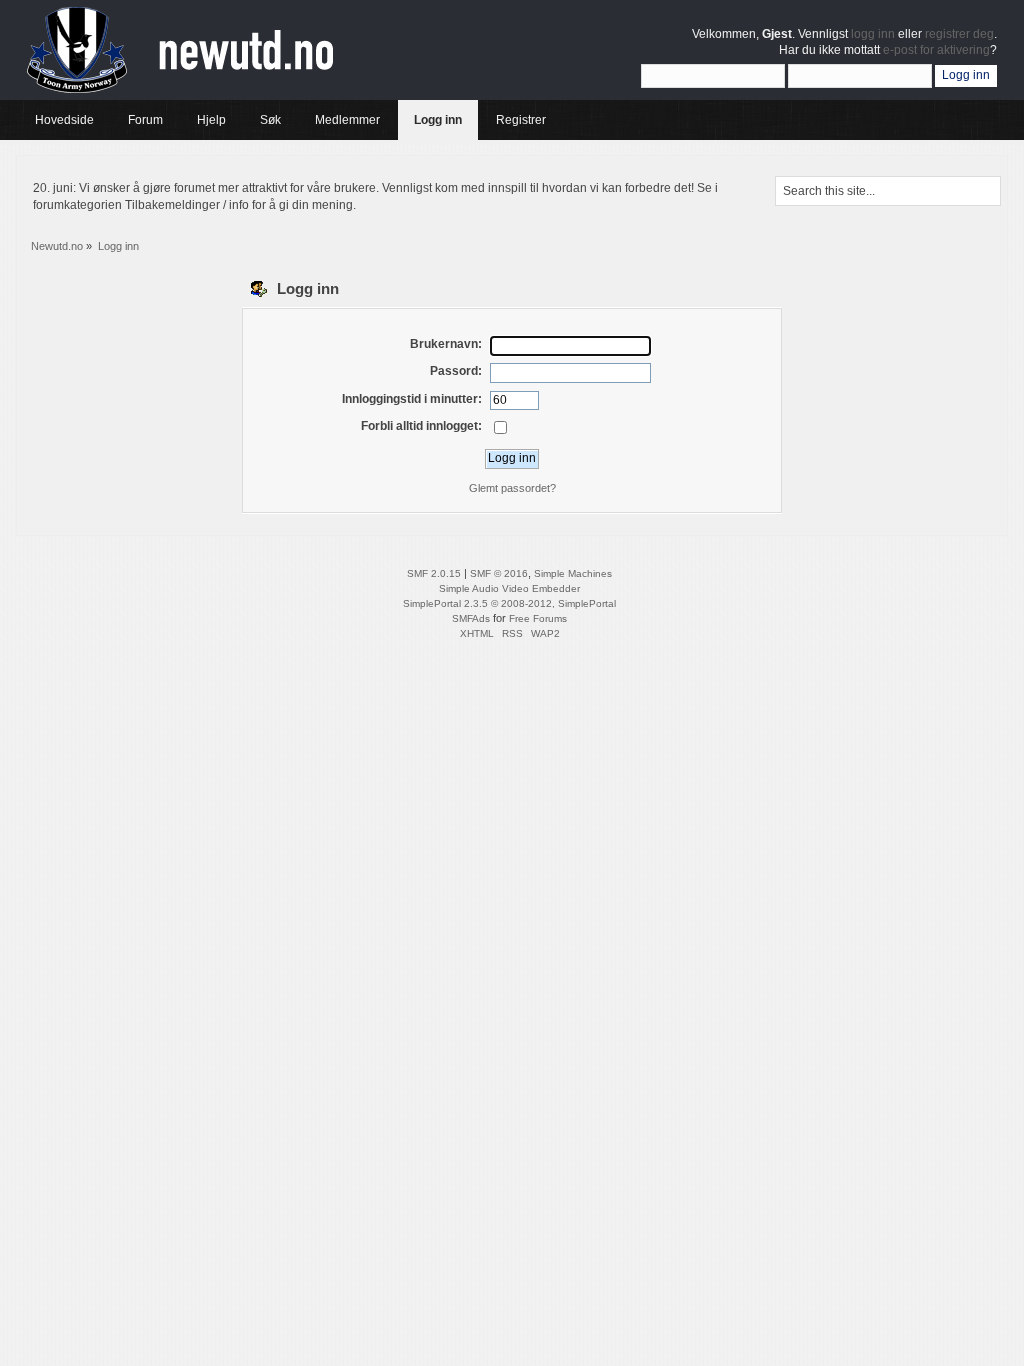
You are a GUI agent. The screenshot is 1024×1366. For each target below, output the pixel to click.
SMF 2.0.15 (434, 573)
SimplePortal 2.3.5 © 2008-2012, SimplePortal (509, 603)
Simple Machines (573, 573)
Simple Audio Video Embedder (509, 588)
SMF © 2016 (499, 573)
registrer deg (959, 34)
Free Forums (538, 618)
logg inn (873, 34)
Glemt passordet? (512, 488)
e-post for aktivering (936, 50)
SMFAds (471, 618)
